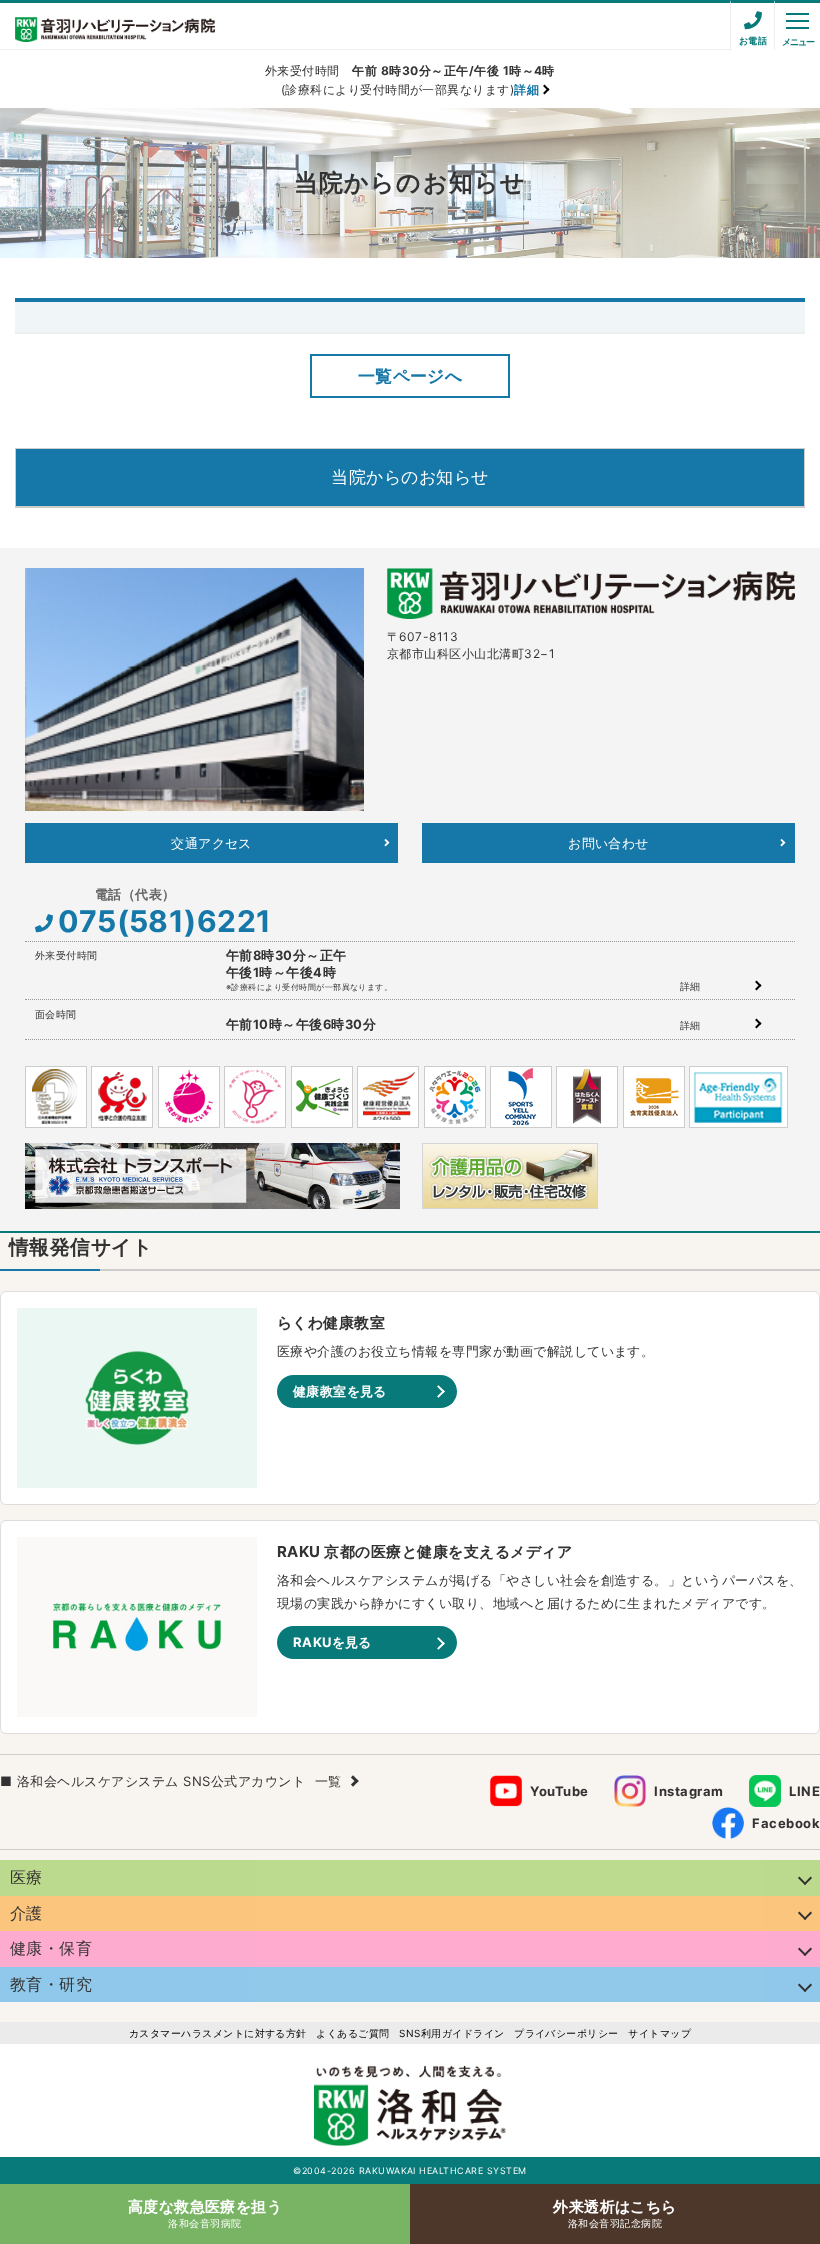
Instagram (688, 1791)
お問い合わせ (608, 843)
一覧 (328, 1781)
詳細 (690, 986)
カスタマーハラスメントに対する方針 (218, 2033)
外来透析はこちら (615, 2213)
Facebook (786, 1823)
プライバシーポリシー (566, 2033)
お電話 (753, 40)
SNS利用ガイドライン (451, 2033)
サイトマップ (659, 2033)
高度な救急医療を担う (205, 2213)
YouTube (559, 1791)
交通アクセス (211, 843)
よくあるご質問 (352, 2033)
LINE (804, 1791)
